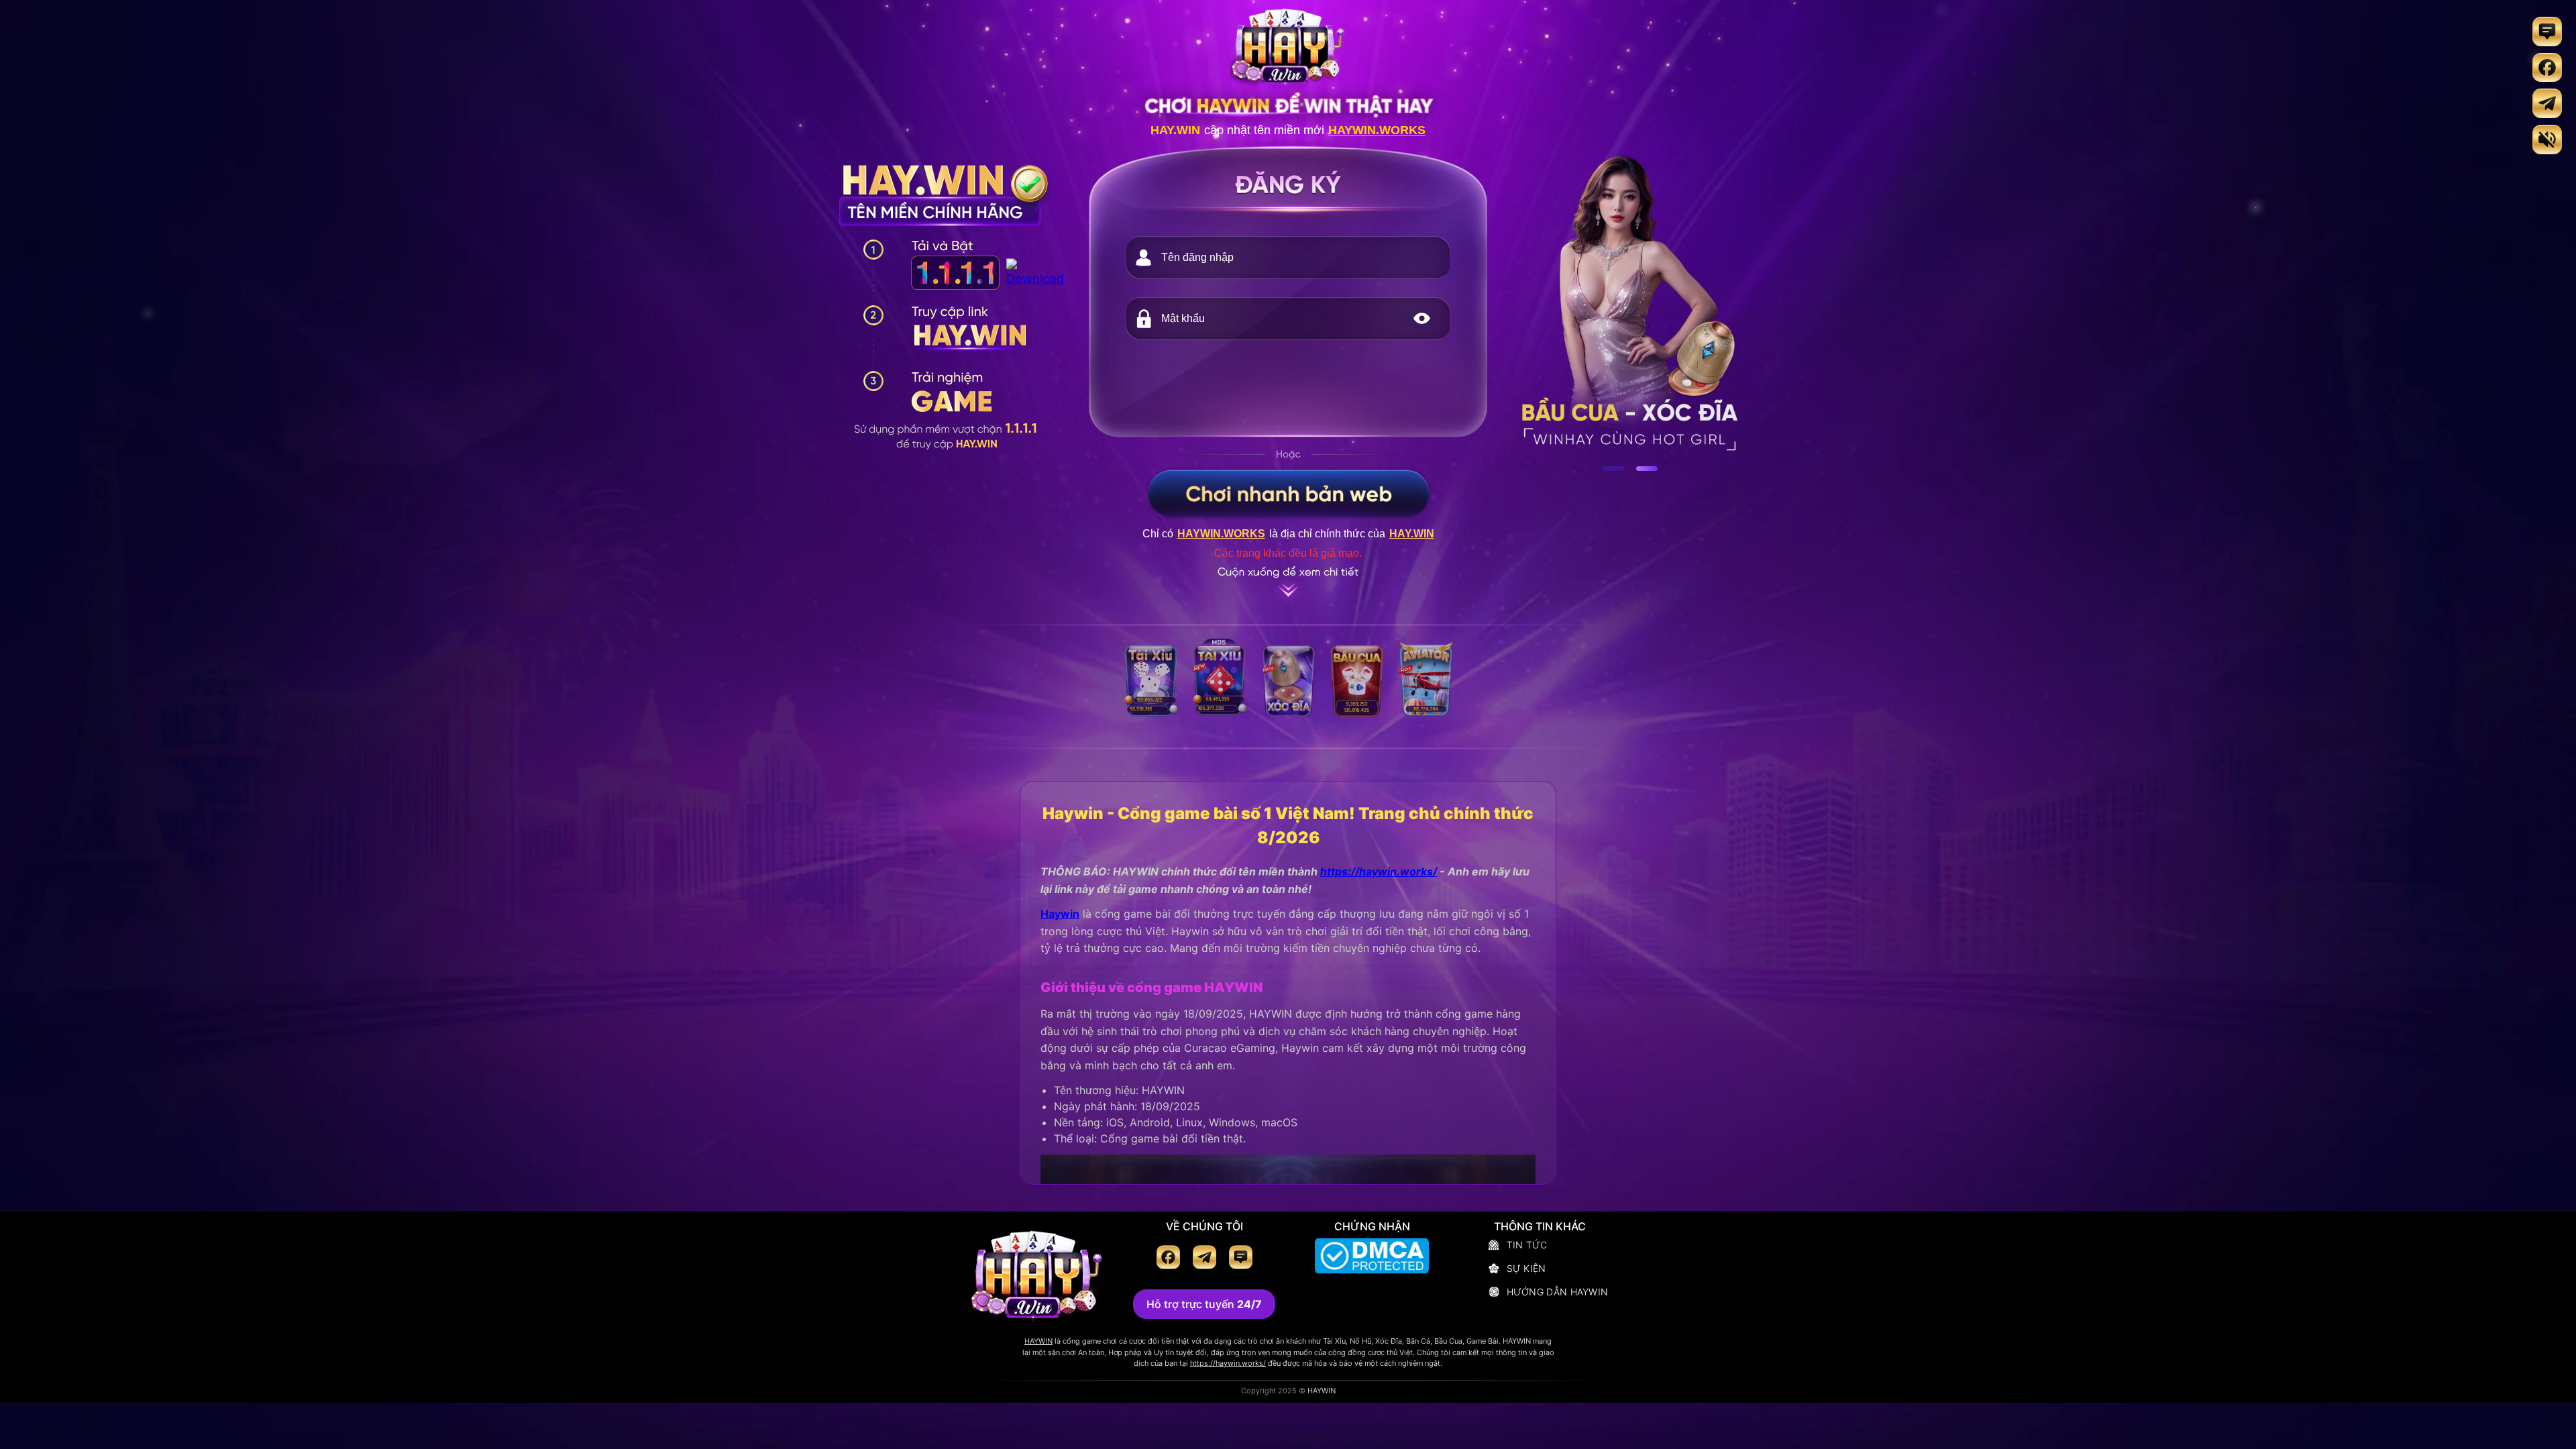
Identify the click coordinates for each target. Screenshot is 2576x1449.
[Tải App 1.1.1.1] (1035, 279)
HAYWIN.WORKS (1377, 130)
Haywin (1060, 914)
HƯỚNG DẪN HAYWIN (1558, 1292)
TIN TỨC (1527, 1245)
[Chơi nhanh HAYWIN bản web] (1288, 493)
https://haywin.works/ (1379, 871)
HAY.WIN (1175, 130)
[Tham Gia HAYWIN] (1288, 386)
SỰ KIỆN (1526, 1268)
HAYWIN (1038, 1341)
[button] (1421, 319)
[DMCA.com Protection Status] (1372, 1258)
